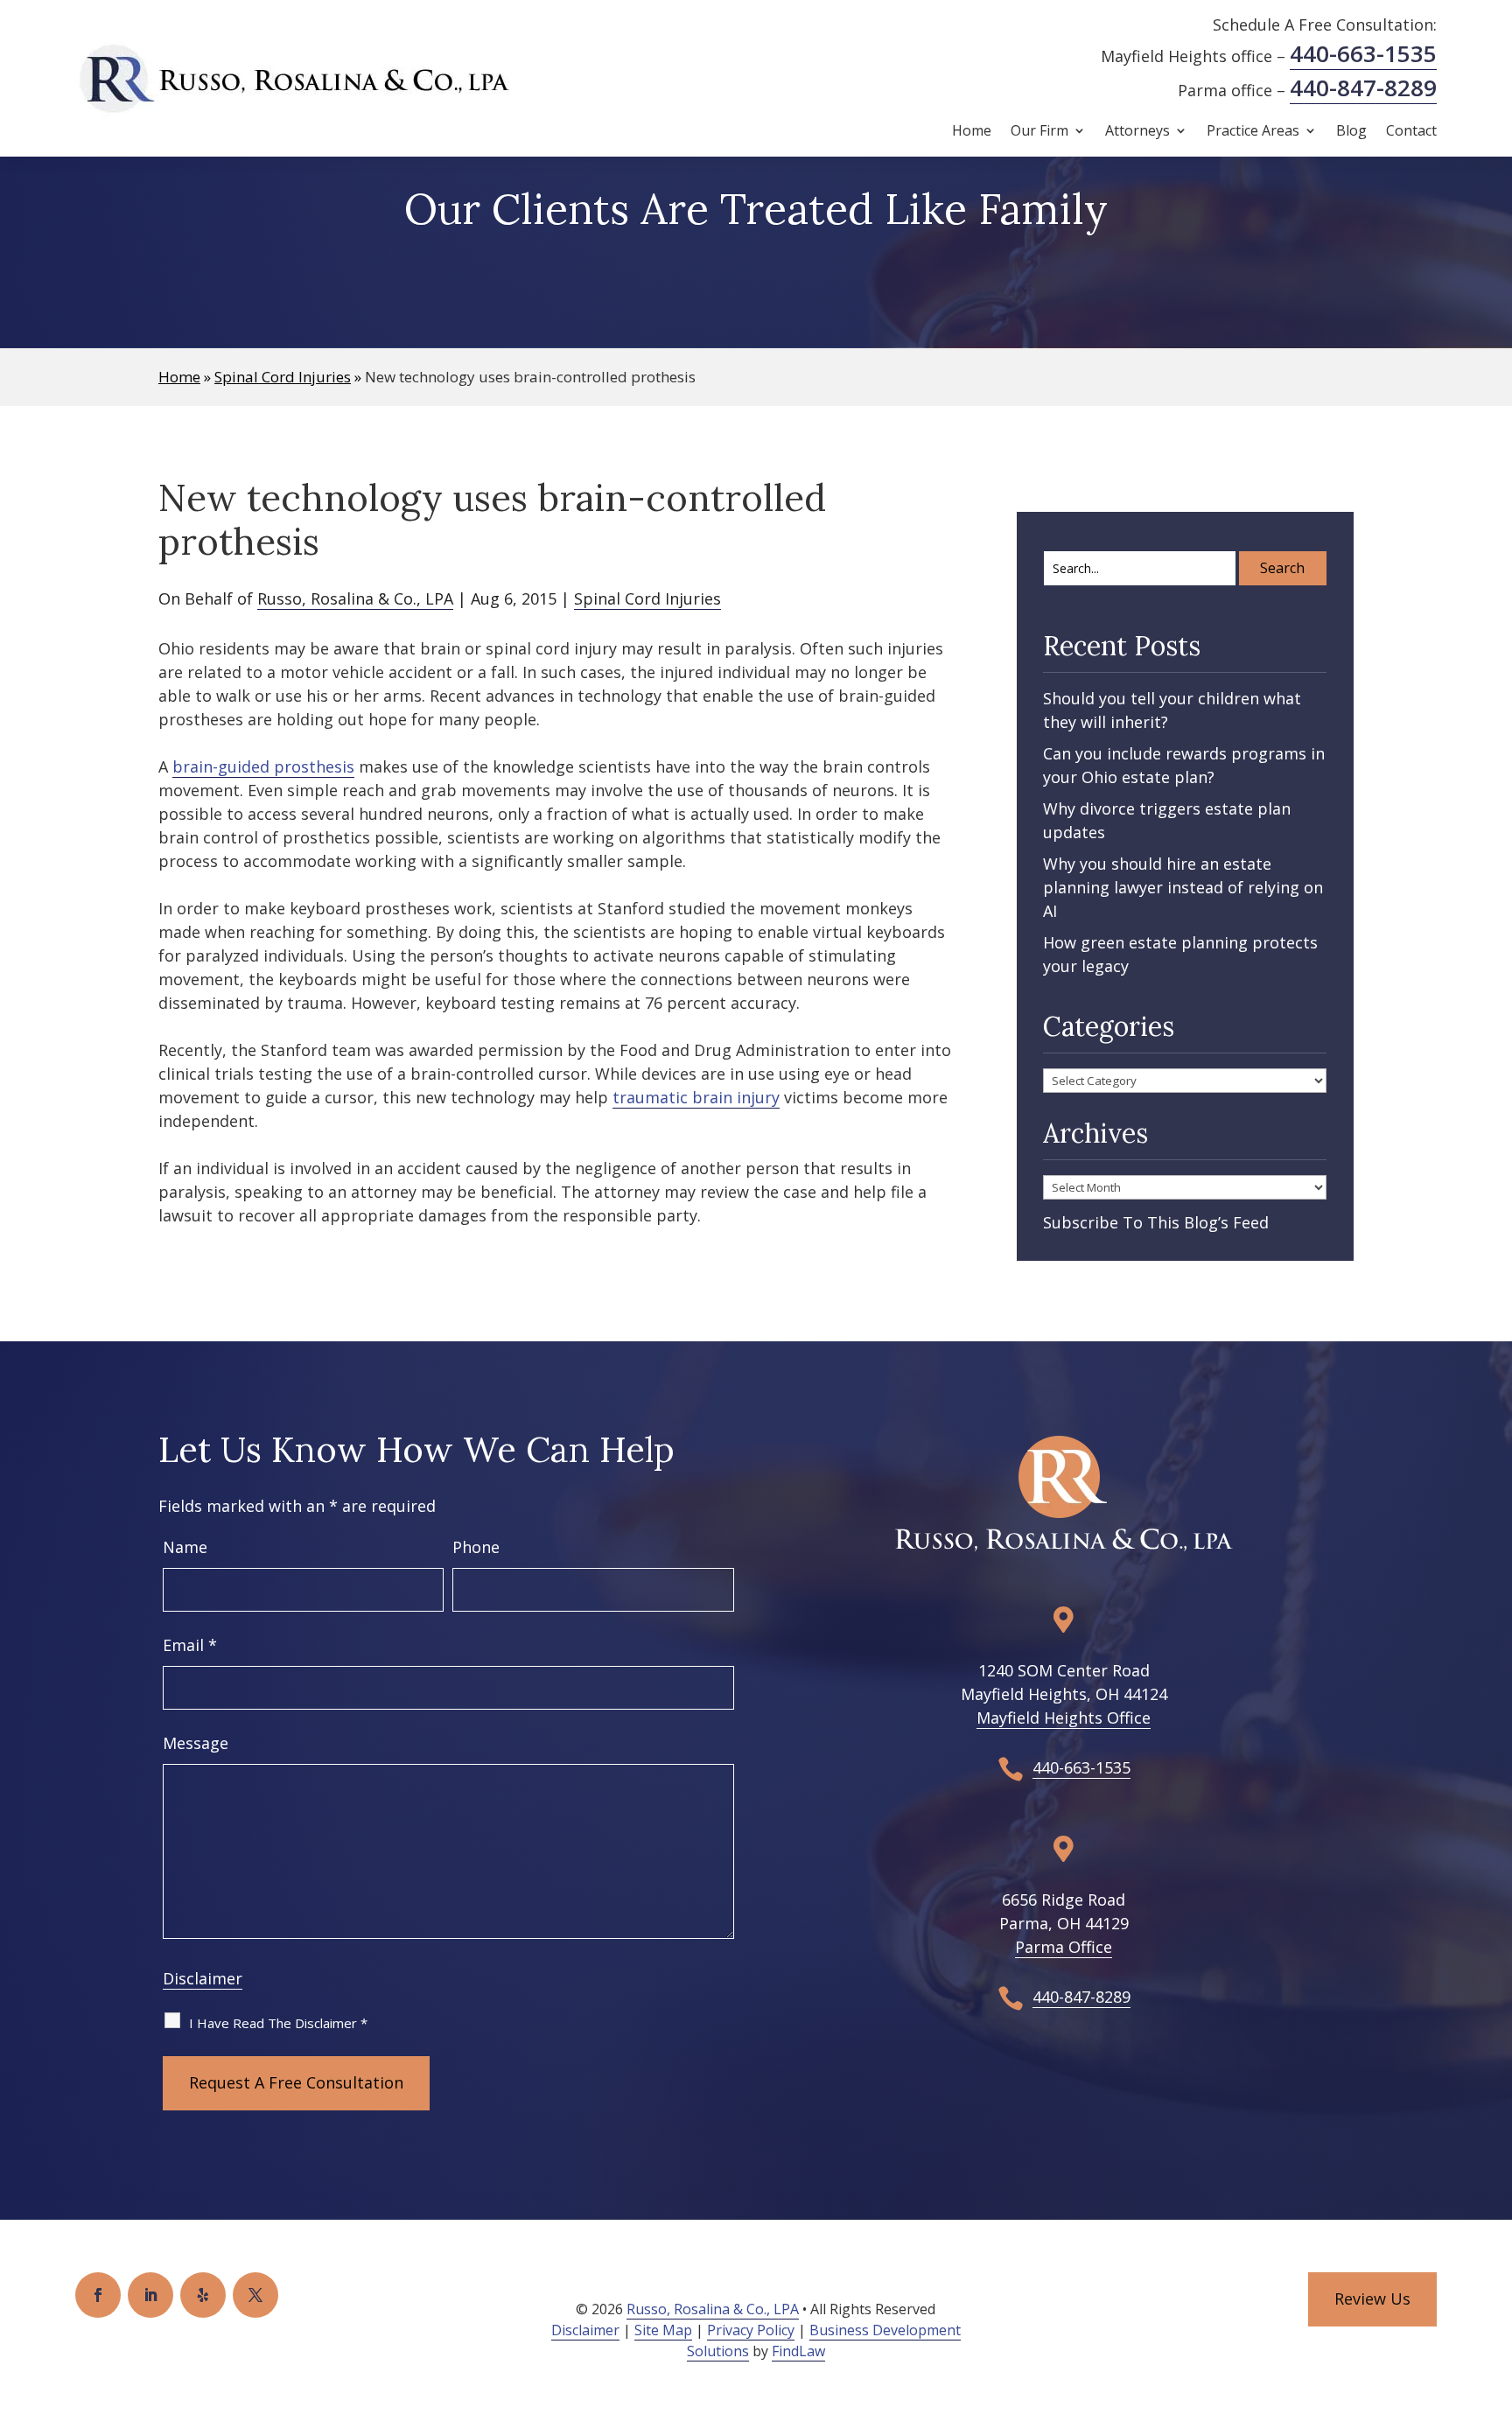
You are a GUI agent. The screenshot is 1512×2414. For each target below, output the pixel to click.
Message (196, 1743)
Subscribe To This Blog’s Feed (1156, 1222)
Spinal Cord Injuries (647, 598)
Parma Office (1064, 1947)
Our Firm (1039, 132)
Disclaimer (203, 1978)
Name (185, 1547)
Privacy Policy (751, 2330)
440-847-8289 (1363, 87)
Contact (1411, 132)
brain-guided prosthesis (263, 766)
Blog (1351, 132)
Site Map (663, 2330)
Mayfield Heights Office (1064, 1718)
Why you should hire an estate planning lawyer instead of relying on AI (1183, 887)
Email (190, 1645)
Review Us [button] (1372, 2299)
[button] (1494, 2287)
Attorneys (1137, 132)
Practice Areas (1253, 132)
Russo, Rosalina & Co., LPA (355, 598)
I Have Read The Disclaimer (278, 2023)
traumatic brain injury (696, 1097)
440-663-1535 (1363, 53)
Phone (476, 1547)
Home (972, 132)
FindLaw (798, 2351)
